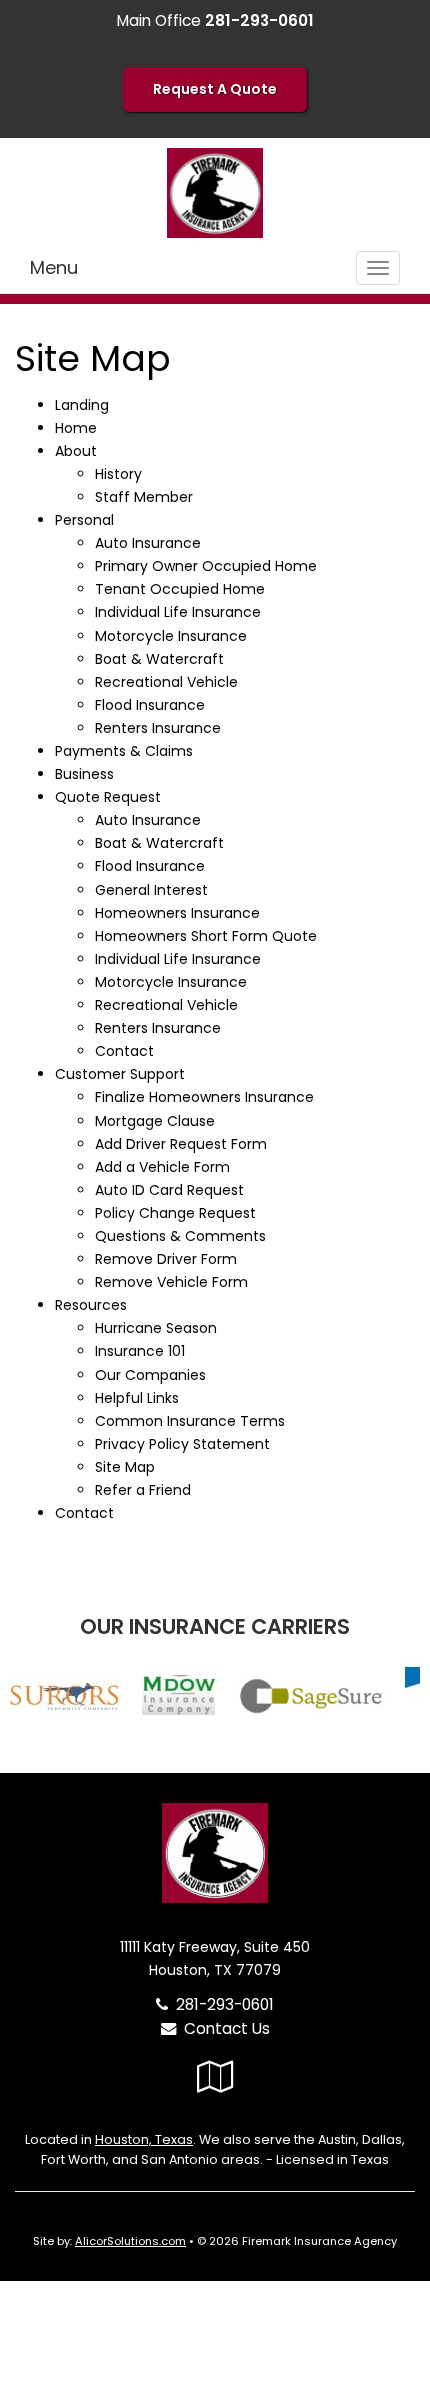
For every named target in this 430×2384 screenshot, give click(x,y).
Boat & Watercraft (159, 659)
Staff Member (144, 497)
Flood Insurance (150, 705)
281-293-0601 (225, 2004)
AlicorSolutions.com (130, 2241)
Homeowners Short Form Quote (206, 936)
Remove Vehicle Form (171, 1282)
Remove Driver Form (166, 1259)
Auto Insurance (148, 543)
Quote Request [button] (108, 797)
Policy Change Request (175, 1213)
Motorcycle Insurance (171, 636)
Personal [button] (84, 520)
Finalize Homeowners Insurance (204, 1097)
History (118, 474)
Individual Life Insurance (178, 612)
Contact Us (223, 2028)
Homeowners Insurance (177, 913)
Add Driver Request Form (181, 1144)
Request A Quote (215, 89)
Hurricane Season (156, 1328)
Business (84, 774)
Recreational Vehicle (166, 682)
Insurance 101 (140, 1351)
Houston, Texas (144, 2139)
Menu (54, 267)
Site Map (125, 1467)
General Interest (151, 890)
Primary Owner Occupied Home (206, 566)
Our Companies (150, 1375)
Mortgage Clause (155, 1121)
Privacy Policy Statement (182, 1444)
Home (76, 428)
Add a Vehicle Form (162, 1167)
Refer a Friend (143, 1490)
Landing (82, 405)
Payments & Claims (124, 751)
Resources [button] (91, 1305)
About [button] (76, 451)
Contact (124, 1051)
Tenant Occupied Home (180, 589)
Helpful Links (137, 1398)
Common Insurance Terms (190, 1421)
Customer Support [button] (120, 1074)
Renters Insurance (158, 728)
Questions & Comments (180, 1236)
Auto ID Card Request (169, 1190)
